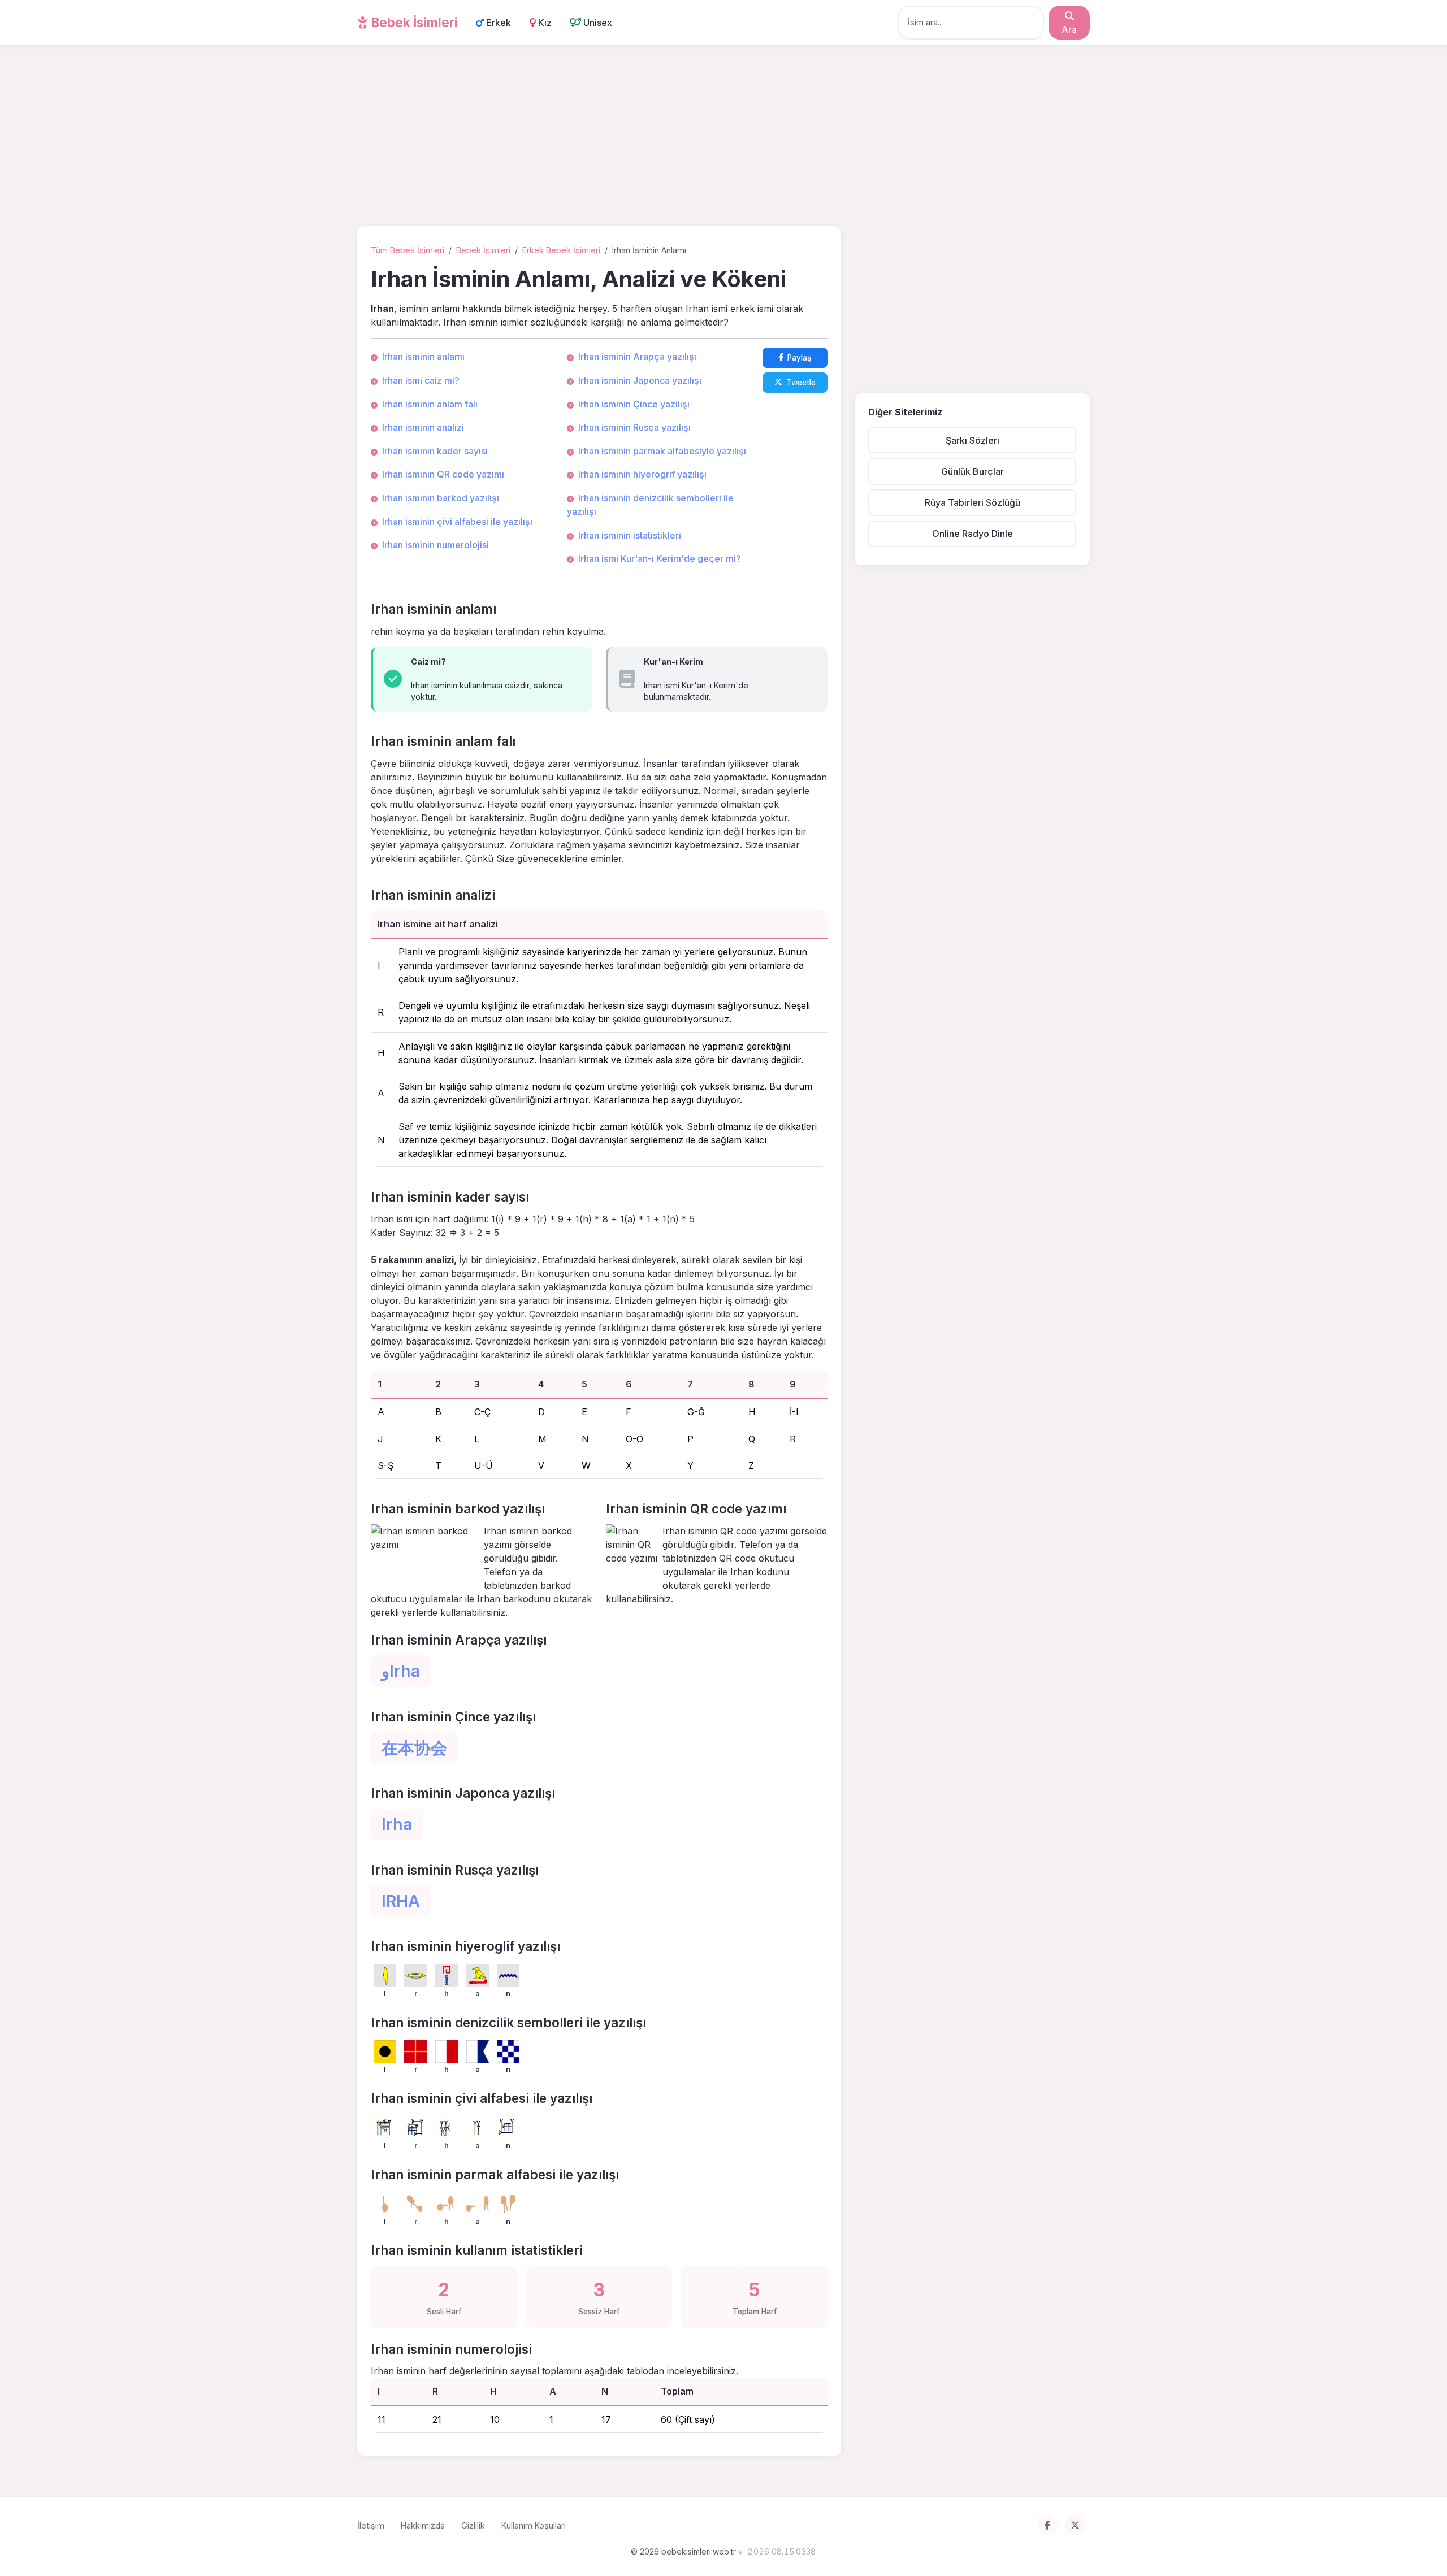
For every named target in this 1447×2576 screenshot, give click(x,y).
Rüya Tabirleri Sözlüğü (972, 502)
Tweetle (801, 383)
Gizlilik (473, 2525)
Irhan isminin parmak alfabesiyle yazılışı (662, 451)
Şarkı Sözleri (972, 440)
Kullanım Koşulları (534, 2525)
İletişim (371, 2525)
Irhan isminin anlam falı (430, 404)
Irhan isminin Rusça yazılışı (634, 427)
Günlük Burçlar (972, 471)
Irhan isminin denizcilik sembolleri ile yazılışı (650, 505)
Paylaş (799, 358)
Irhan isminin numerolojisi (436, 545)
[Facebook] (1047, 2525)
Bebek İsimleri (413, 22)
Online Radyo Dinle (972, 534)
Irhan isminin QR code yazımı (443, 474)
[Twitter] (1075, 2525)
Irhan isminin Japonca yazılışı (640, 380)
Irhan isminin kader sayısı (435, 451)
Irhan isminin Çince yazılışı (634, 404)
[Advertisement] (723, 138)
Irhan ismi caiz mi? (421, 380)
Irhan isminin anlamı (423, 357)
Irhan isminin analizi (423, 427)
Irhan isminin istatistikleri (630, 535)
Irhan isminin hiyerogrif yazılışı (642, 474)
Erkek (497, 23)
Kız (544, 23)
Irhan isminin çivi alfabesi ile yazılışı (457, 522)
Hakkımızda (423, 2525)
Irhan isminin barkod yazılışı (441, 498)
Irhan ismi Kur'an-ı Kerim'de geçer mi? (660, 558)
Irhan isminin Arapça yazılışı (637, 357)
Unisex (597, 23)
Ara (1069, 29)
